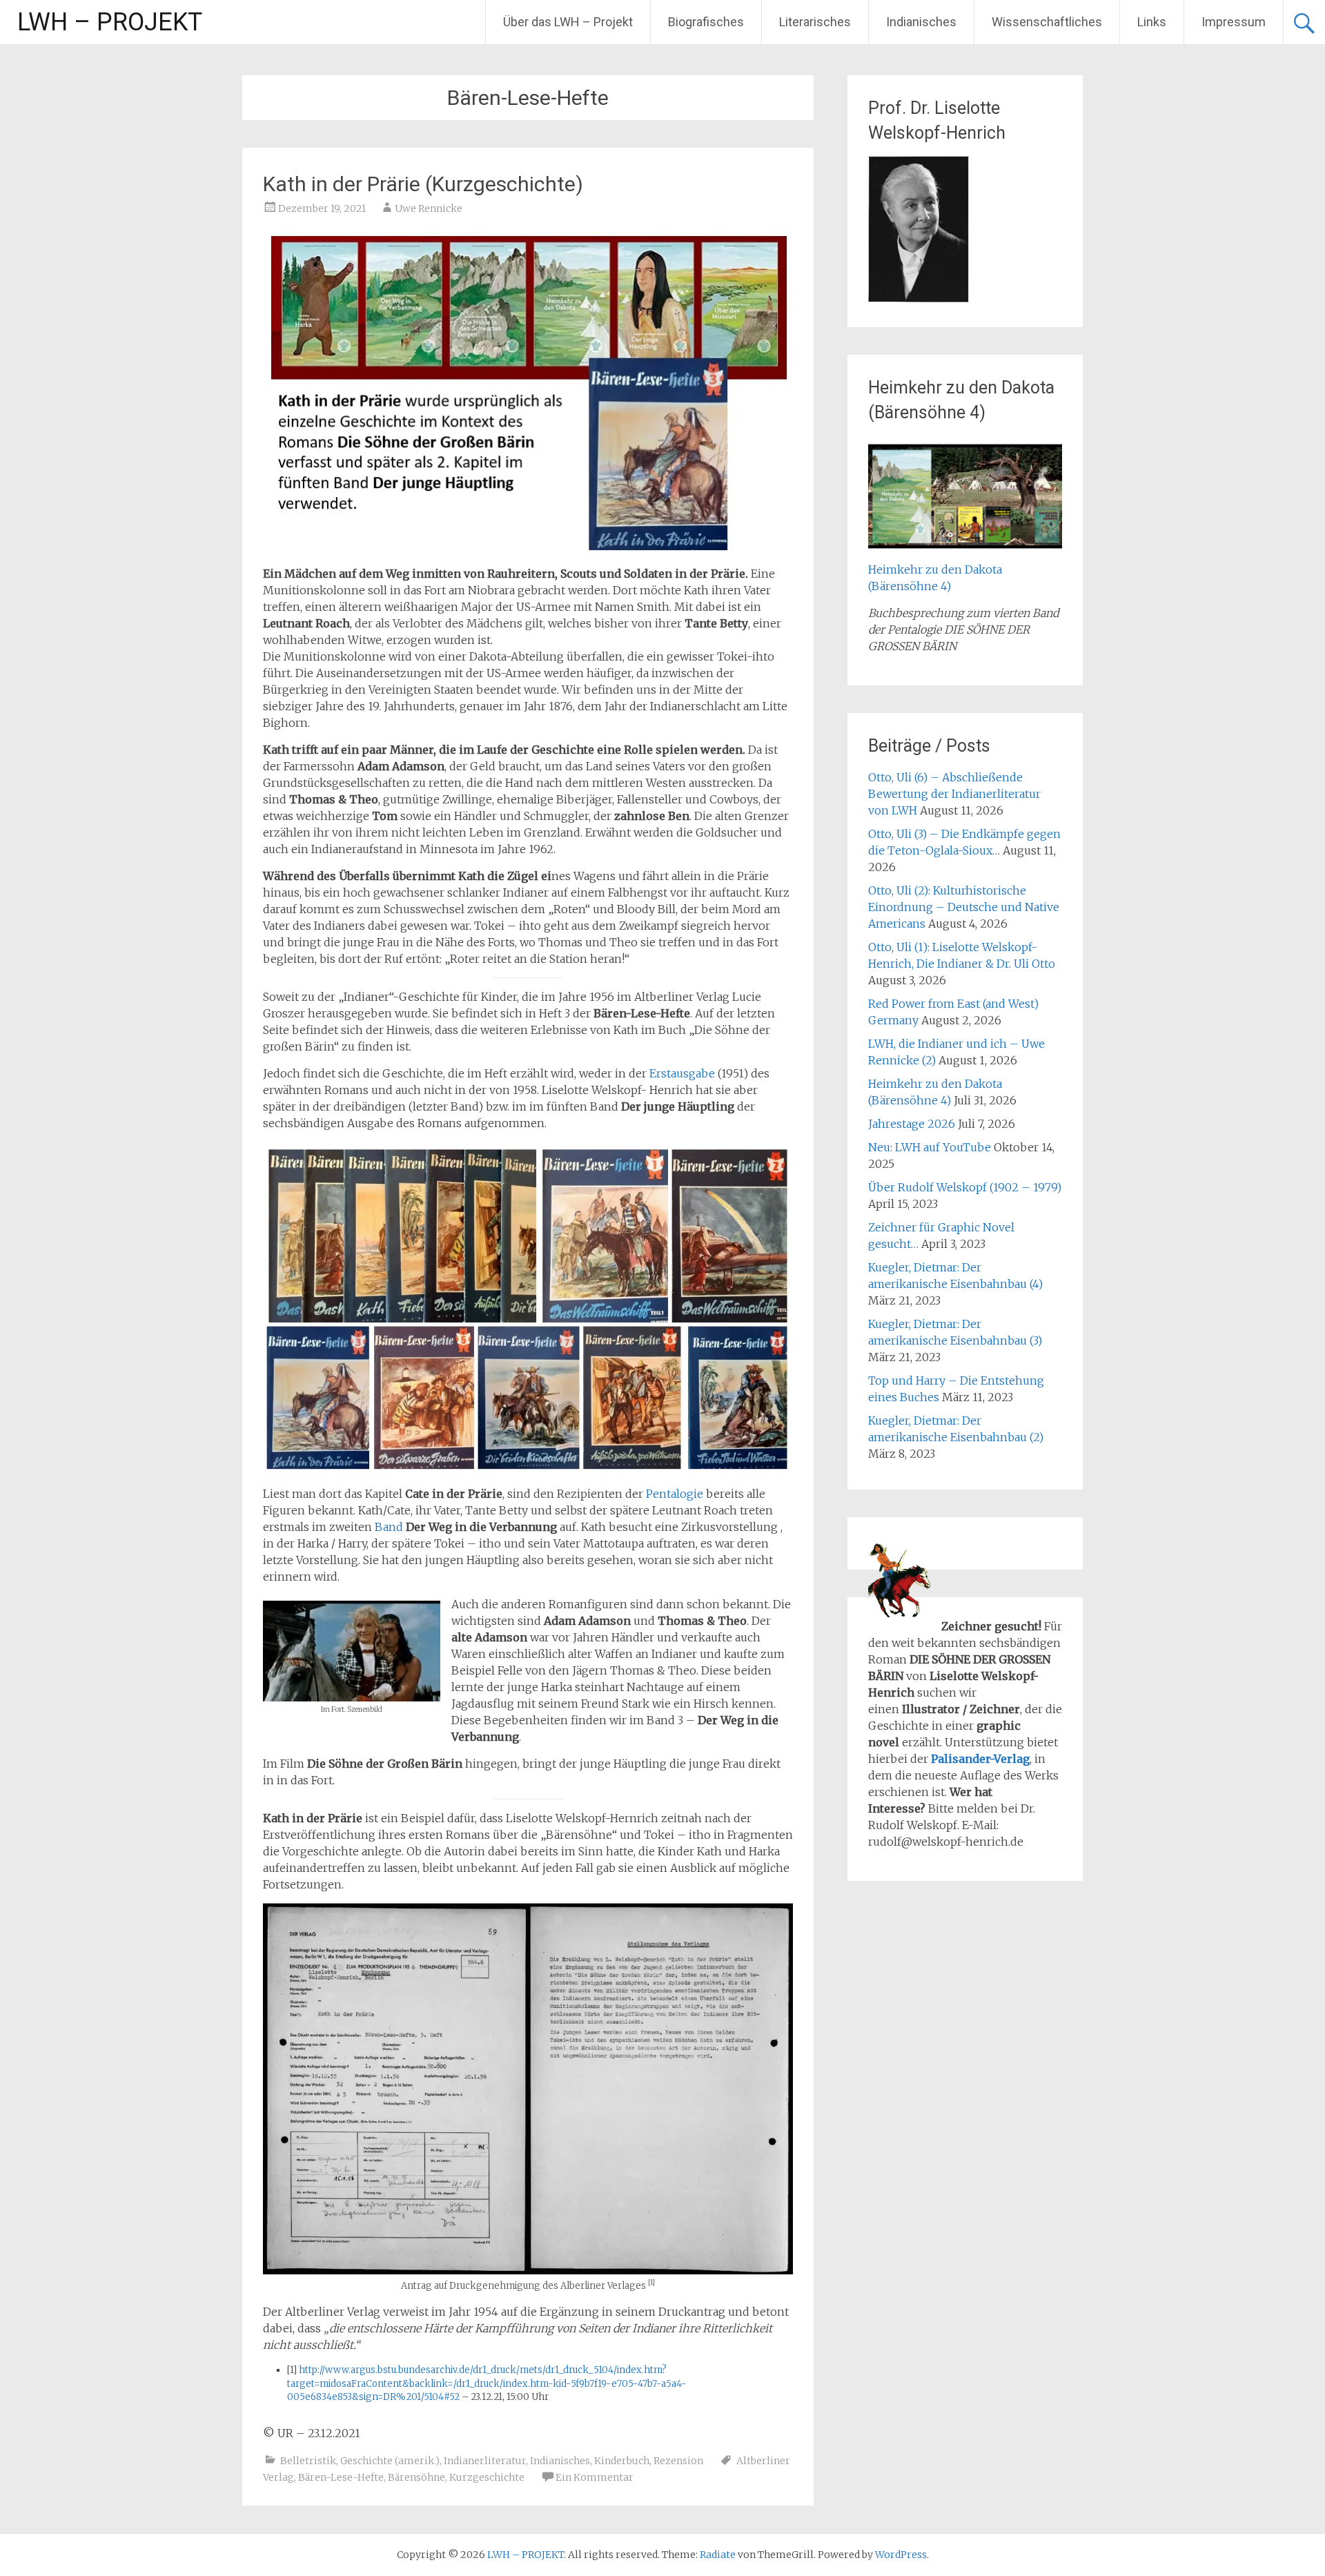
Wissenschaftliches (1047, 22)
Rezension (678, 2461)
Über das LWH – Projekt (568, 22)
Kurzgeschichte (487, 2477)
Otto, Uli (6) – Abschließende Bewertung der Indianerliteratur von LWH (954, 794)
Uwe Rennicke (429, 208)
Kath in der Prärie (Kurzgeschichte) (423, 184)
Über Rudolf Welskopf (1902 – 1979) (965, 1187)
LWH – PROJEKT (110, 22)
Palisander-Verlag (980, 1759)
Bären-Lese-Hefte (341, 2477)
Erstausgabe (682, 1073)
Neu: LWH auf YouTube (930, 1147)
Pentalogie (675, 1494)
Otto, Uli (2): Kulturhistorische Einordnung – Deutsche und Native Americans (964, 907)
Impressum (1234, 22)
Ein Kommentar (595, 2477)
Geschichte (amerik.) (390, 2461)
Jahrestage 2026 (912, 1124)
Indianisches (921, 22)
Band (389, 1527)
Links (1152, 22)
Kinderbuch (622, 2461)
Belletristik (308, 2461)
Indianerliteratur (485, 2461)
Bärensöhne (416, 2477)
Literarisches (815, 22)
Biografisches (706, 22)
